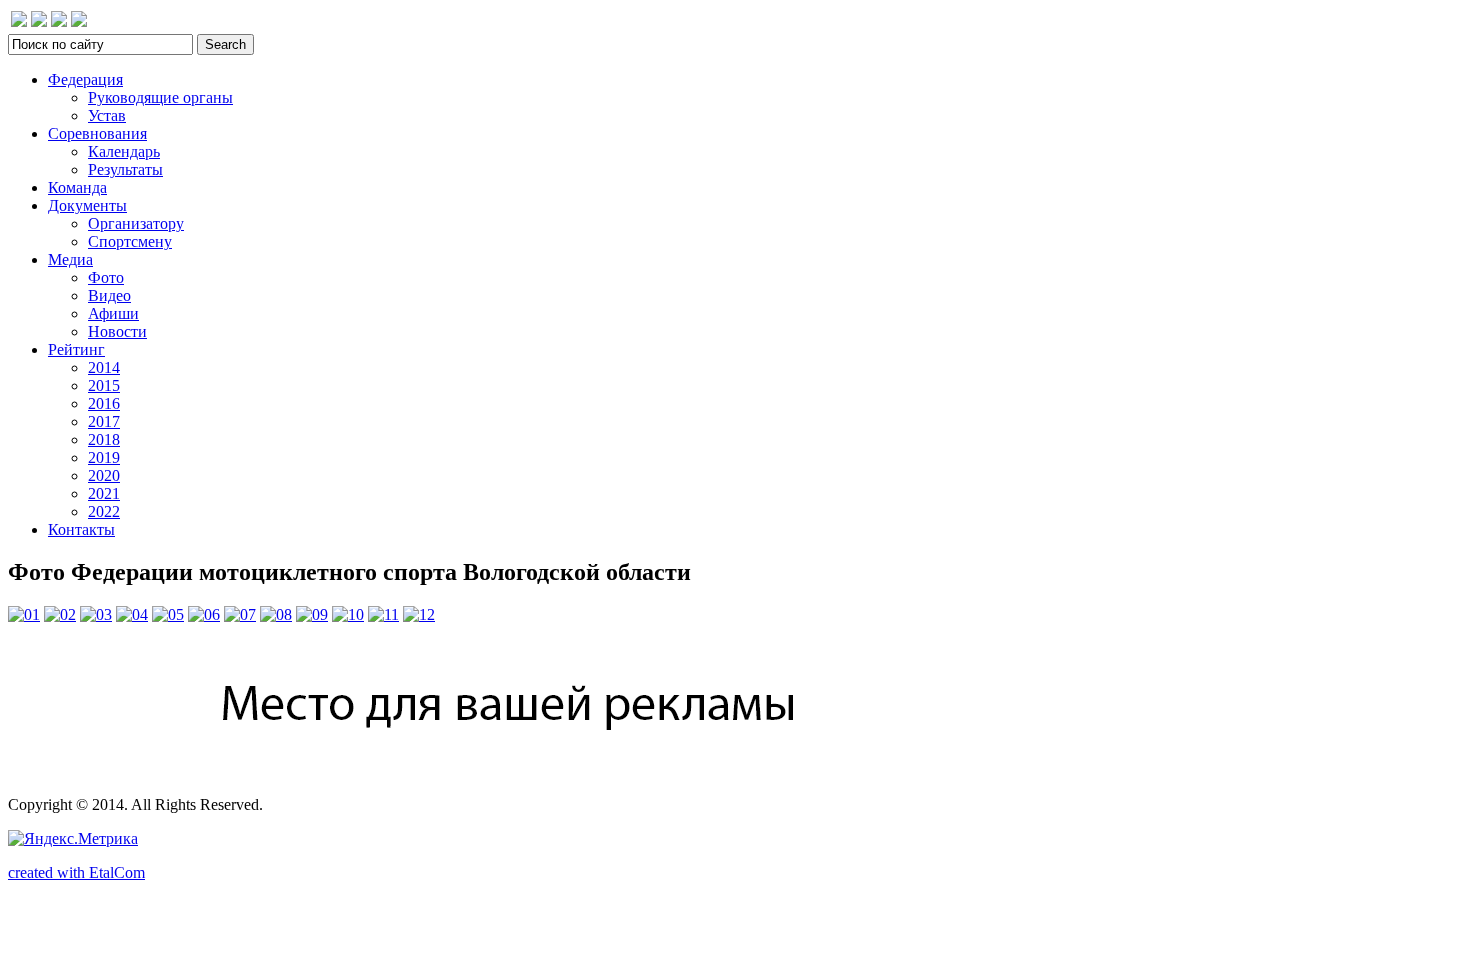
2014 (104, 367)
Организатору (136, 223)
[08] (276, 614)
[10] (348, 614)
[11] (383, 614)
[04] (132, 614)
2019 (104, 457)
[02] (60, 614)
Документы (87, 205)
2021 (104, 493)
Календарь (124, 151)
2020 (104, 475)
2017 (104, 421)
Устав (107, 115)
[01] (24, 614)
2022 (104, 511)
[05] (168, 614)
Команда (77, 187)
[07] (240, 614)
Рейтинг (76, 349)
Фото (106, 277)
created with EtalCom (76, 872)
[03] (96, 614)
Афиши (113, 313)
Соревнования (97, 133)
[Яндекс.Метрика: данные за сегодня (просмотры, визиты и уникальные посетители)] (73, 839)
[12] (419, 614)
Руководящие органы (160, 97)
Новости (117, 331)
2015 (104, 385)
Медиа (70, 259)
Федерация (85, 79)
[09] (312, 614)
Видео (109, 295)
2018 (104, 439)
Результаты (125, 169)
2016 (104, 403)
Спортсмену (130, 241)
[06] (204, 614)
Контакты (81, 529)
